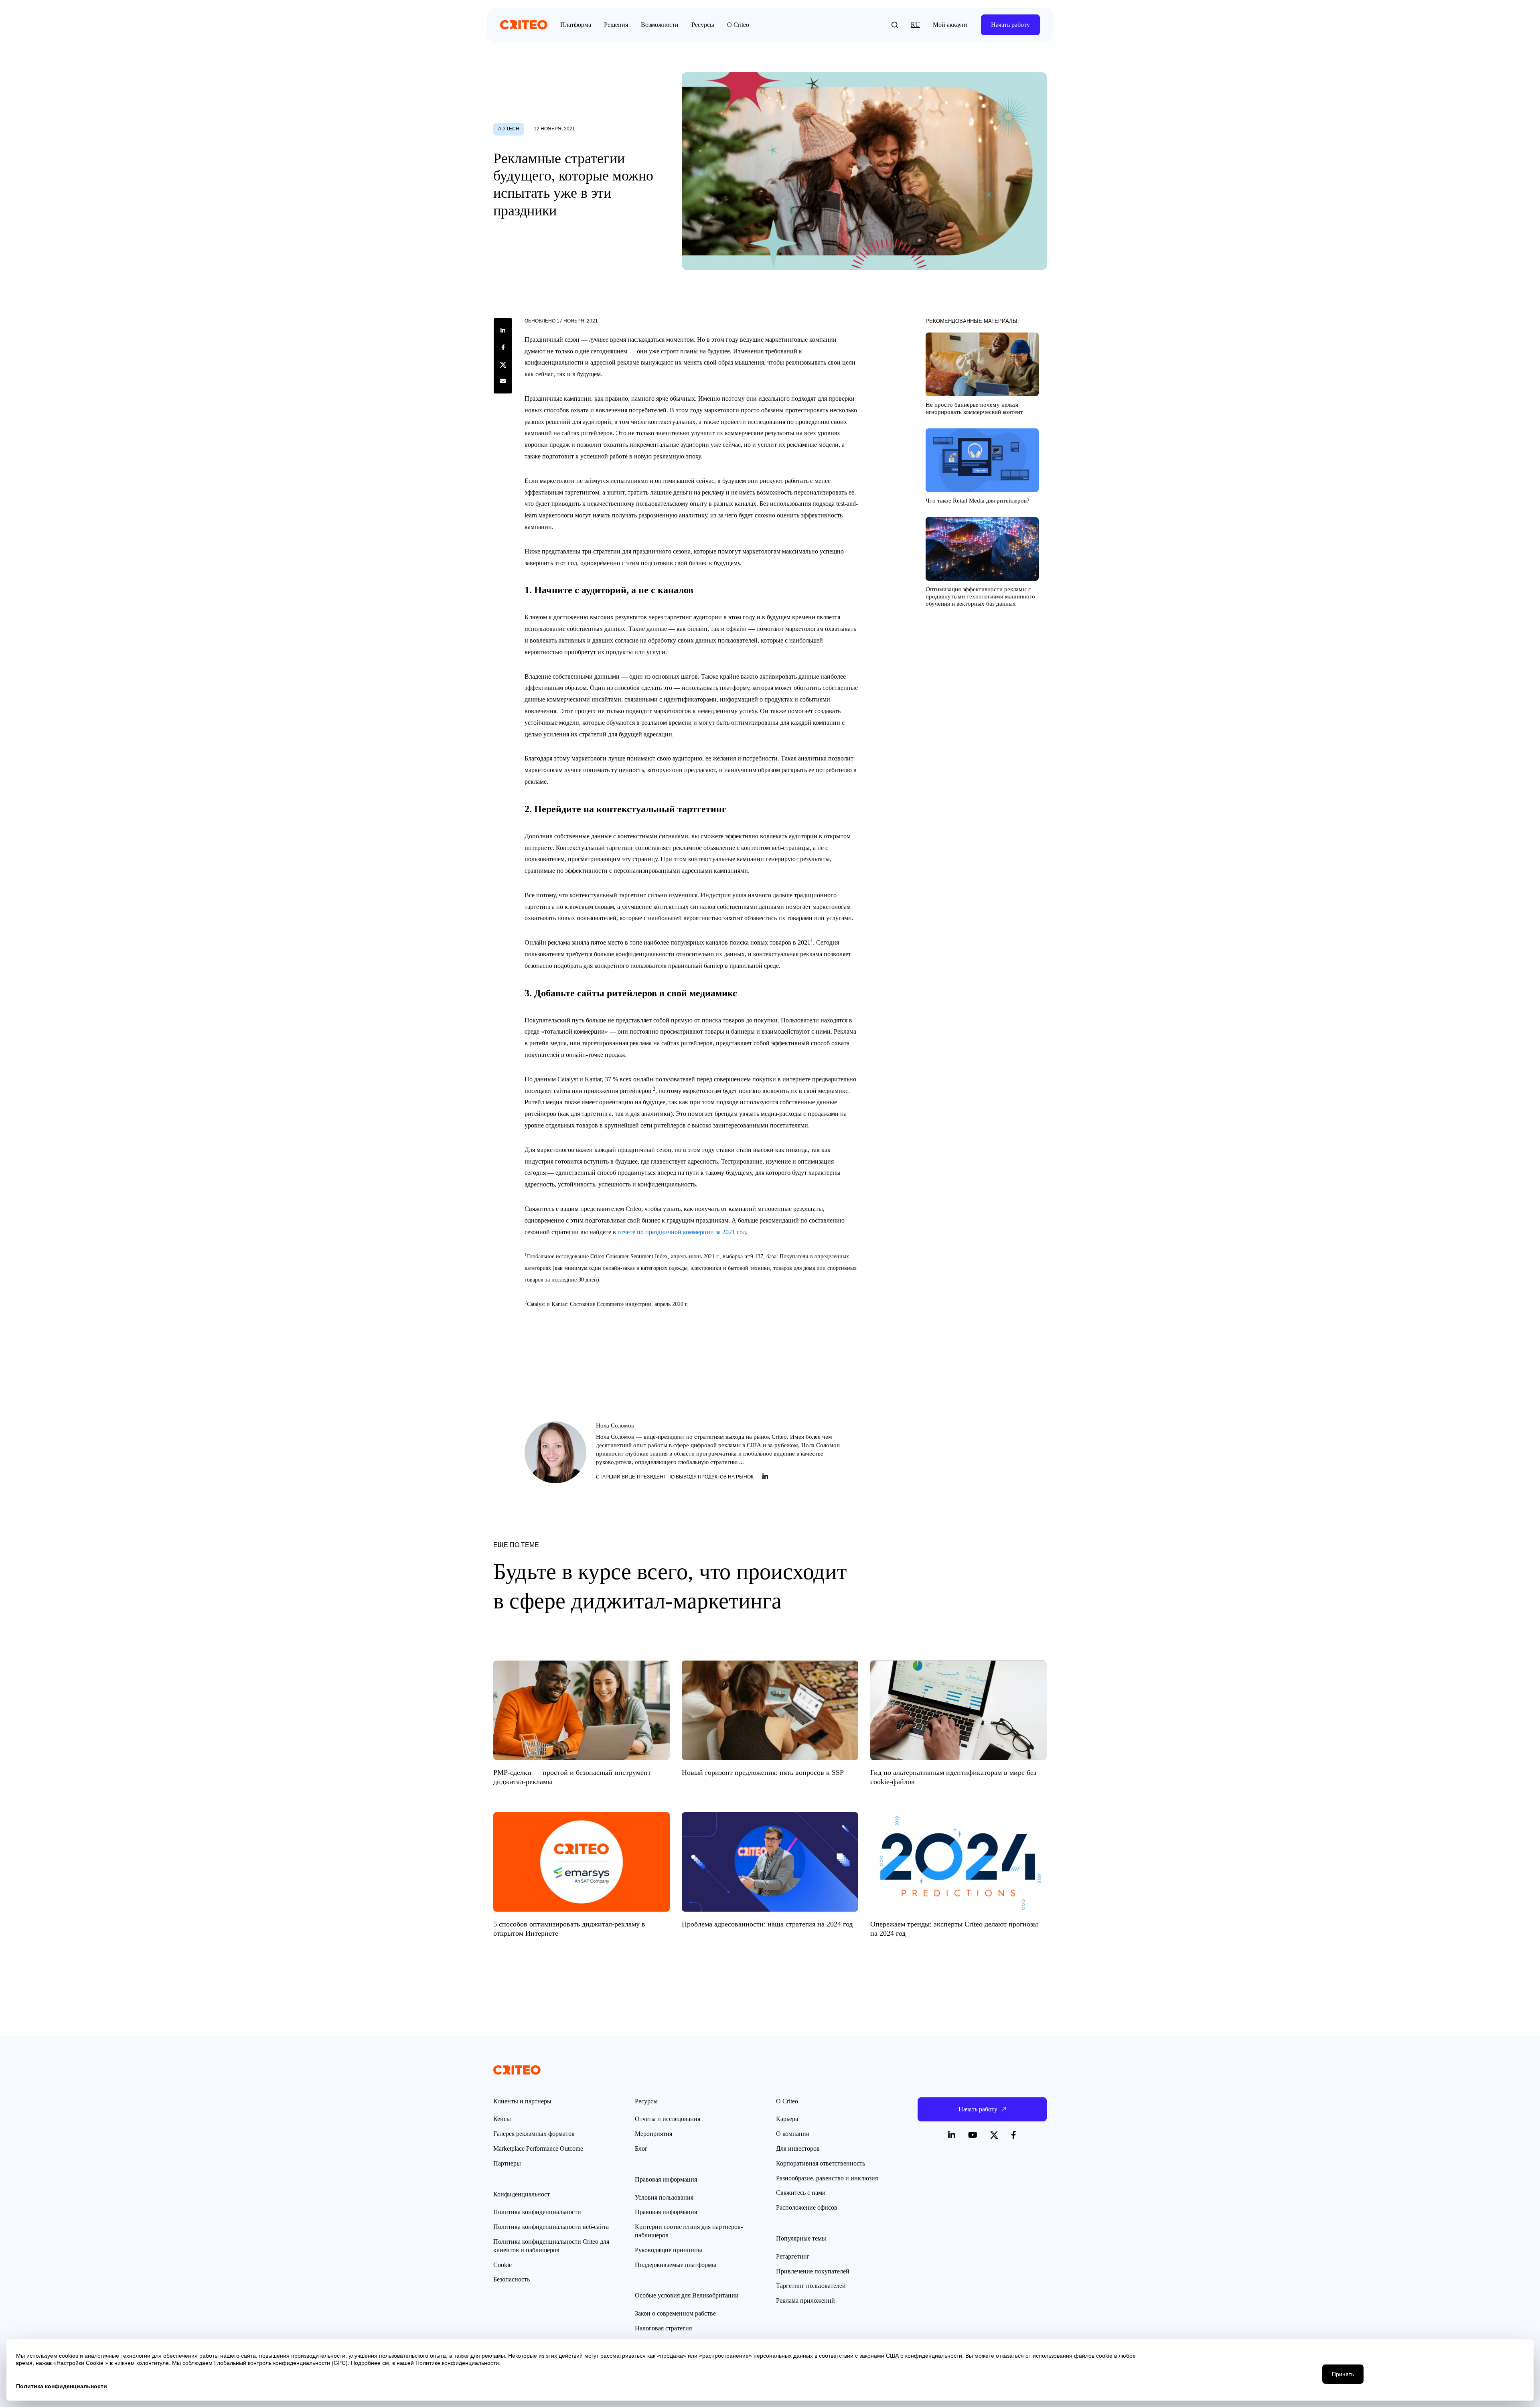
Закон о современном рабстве (675, 2313)
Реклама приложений (805, 2301)
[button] (895, 25)
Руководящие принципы (669, 2250)
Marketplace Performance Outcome (538, 2148)
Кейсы (502, 2119)
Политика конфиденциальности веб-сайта (551, 2227)
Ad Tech (509, 129)
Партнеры (507, 2163)
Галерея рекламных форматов (534, 2134)
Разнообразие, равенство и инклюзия (827, 2178)
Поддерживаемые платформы (676, 2265)
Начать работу (1010, 25)
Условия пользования (664, 2197)
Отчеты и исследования (668, 2119)
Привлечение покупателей (813, 2271)
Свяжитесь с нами (801, 2193)
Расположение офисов (807, 2207)
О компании (793, 2134)
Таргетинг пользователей (811, 2286)
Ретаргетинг (793, 2256)
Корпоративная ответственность (821, 2163)
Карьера (787, 2119)
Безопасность (512, 2279)
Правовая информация (666, 2212)
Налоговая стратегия (663, 2328)
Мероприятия (653, 2134)
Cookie (503, 2265)
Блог (641, 2148)
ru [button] (915, 25)
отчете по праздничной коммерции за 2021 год (682, 1232)
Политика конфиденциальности (537, 2212)
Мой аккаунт (950, 25)
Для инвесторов (798, 2148)
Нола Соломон (615, 1426)
